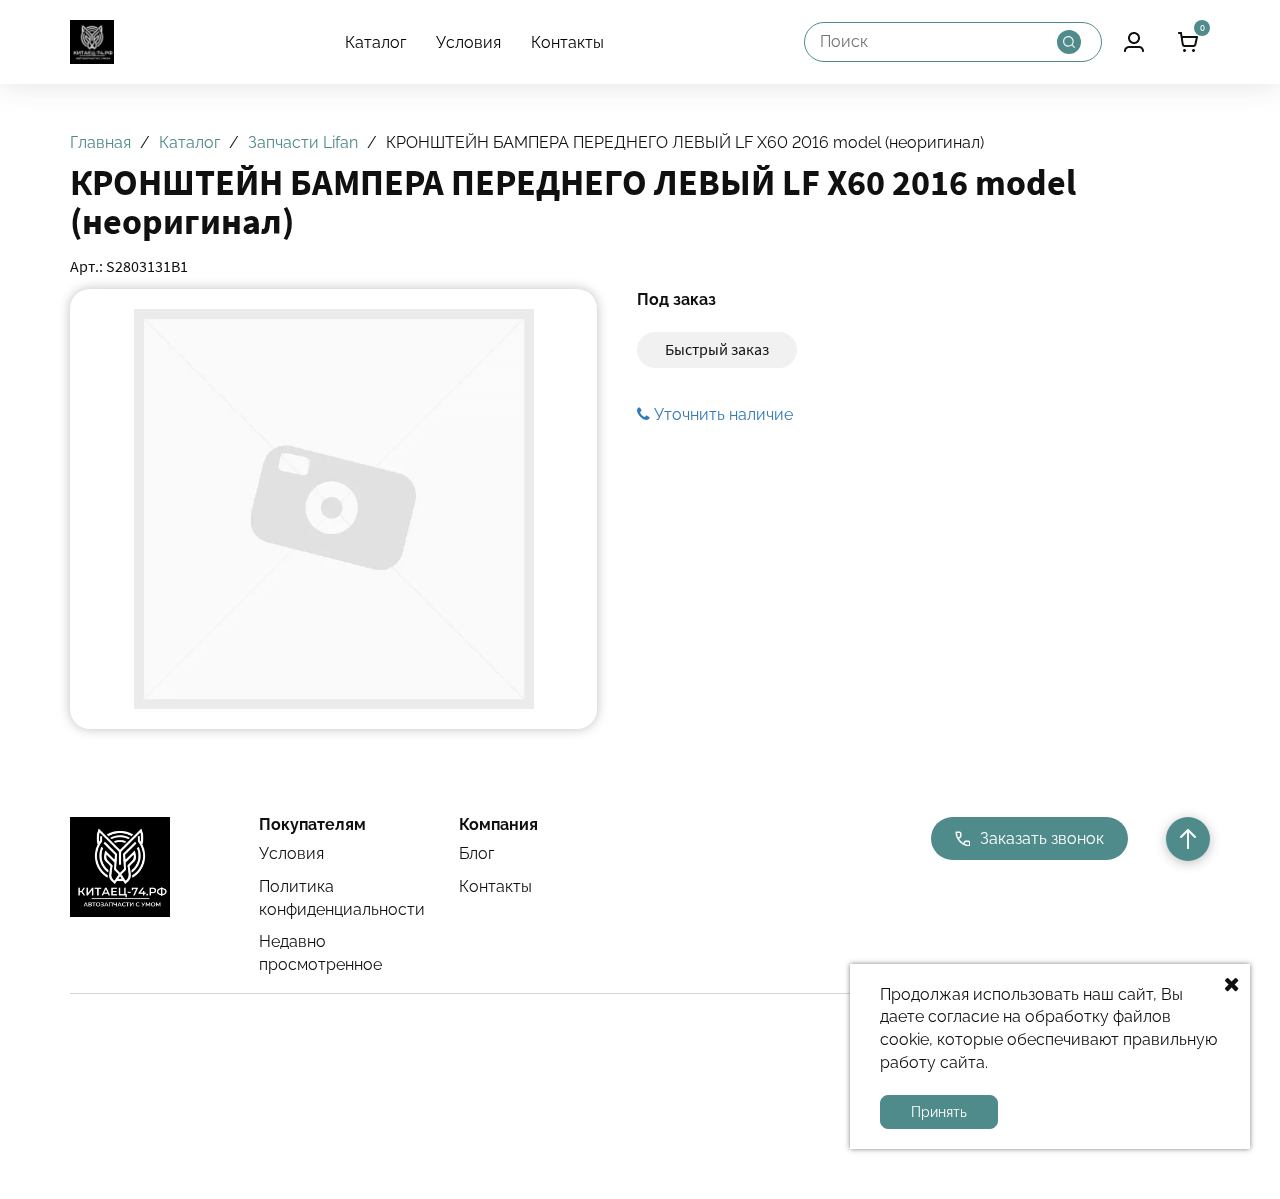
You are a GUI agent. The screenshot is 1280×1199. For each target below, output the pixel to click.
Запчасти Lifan (303, 142)
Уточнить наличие (721, 414)
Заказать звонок (1042, 838)
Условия (468, 42)
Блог (476, 853)
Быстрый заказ (717, 349)
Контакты (567, 42)
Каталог (375, 42)
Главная (100, 142)
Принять (939, 1112)
